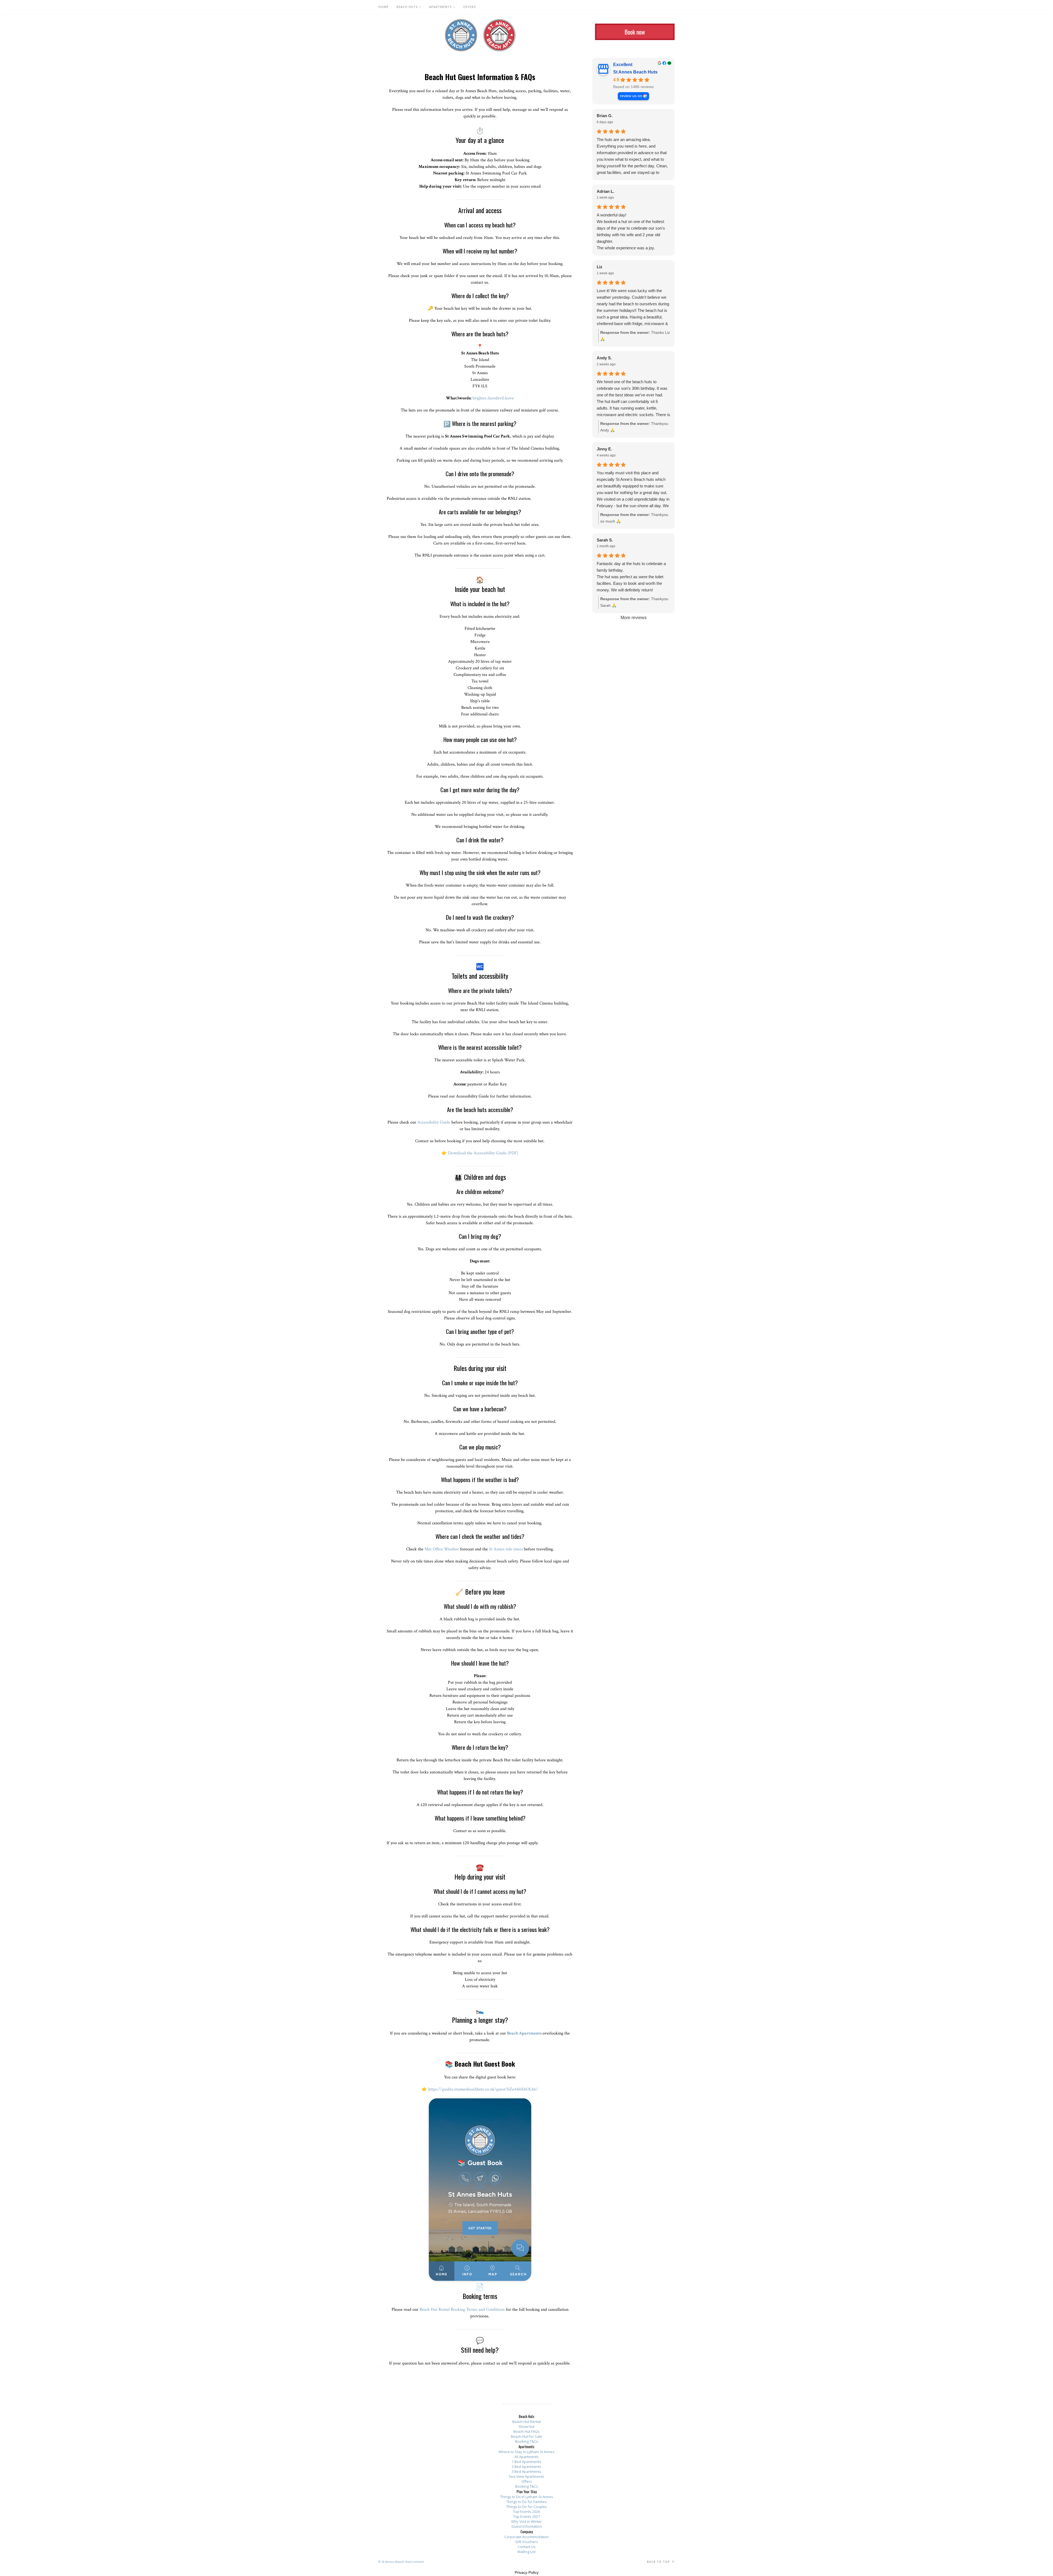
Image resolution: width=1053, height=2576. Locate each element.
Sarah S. (605, 540)
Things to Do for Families (526, 2502)
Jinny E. (604, 449)
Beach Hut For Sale (526, 2436)
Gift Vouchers (527, 2542)
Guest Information (527, 2526)
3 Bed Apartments (526, 2471)
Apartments (440, 7)
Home (383, 7)
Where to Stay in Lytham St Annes (526, 2452)
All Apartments (526, 2457)
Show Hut (526, 2427)
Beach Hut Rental (526, 2422)
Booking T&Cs (527, 2441)
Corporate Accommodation (526, 2537)
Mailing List (526, 2552)
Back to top (659, 2562)
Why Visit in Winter (526, 2521)
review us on (631, 96)
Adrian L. (605, 191)
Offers (469, 7)
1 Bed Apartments (526, 2462)
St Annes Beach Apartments (499, 35)
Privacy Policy (527, 2572)
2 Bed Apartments (526, 2467)
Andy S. (604, 358)
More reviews (634, 618)
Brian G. (605, 116)
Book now (635, 32)
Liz (600, 267)
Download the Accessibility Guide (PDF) (483, 1153)
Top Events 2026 (526, 2512)
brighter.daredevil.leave (493, 398)
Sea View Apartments (526, 2476)
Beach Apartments (524, 2033)
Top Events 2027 (526, 2516)
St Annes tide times (506, 1549)
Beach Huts (407, 7)
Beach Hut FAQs (526, 2431)
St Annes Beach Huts (461, 35)
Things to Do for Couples (527, 2507)
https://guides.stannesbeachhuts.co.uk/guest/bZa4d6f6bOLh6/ (483, 2089)
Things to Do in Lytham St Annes (527, 2497)
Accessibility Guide (434, 1122)
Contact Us (527, 2547)
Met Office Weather (442, 1549)
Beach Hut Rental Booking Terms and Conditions (462, 2310)
